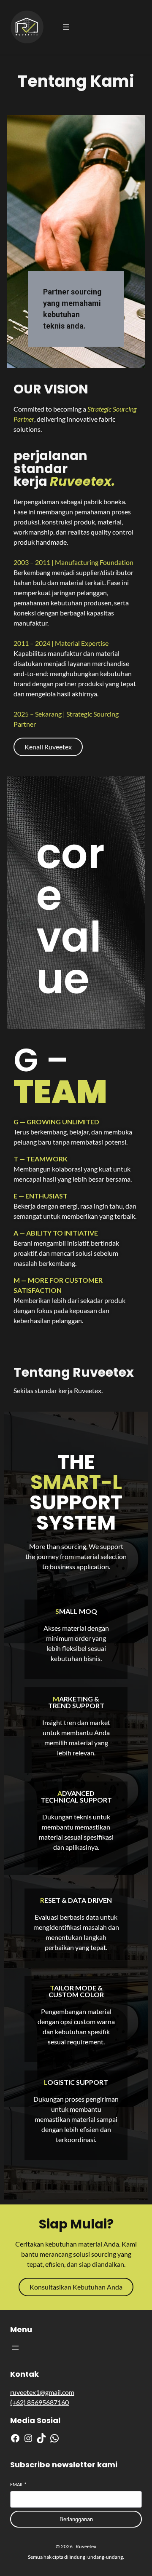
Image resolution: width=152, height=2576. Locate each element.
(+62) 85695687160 (39, 2402)
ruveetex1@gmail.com (42, 2392)
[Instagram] (28, 2438)
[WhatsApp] (54, 2438)
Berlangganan (76, 2519)
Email (18, 2484)
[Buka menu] (66, 27)
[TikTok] (41, 2438)
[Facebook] (15, 2438)
